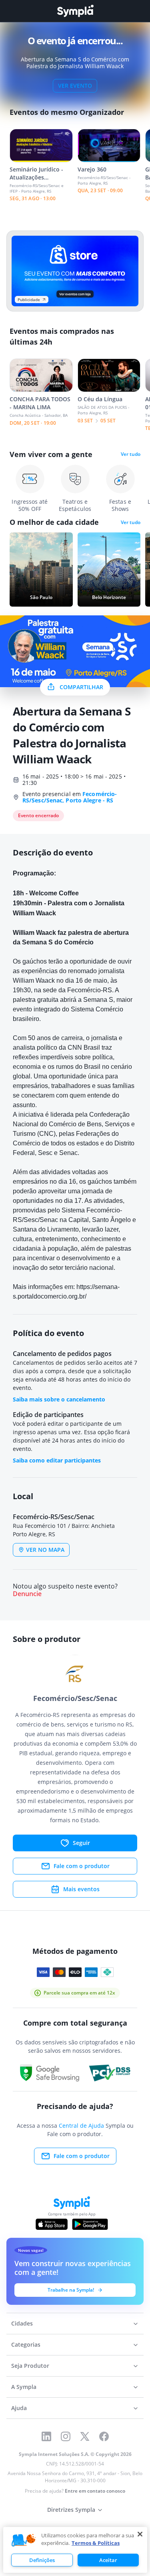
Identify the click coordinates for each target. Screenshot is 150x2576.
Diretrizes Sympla (71, 2510)
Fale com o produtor (82, 1866)
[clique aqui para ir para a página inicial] (75, 11)
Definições (42, 2560)
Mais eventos (81, 1889)
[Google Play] (90, 2224)
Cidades (22, 2323)
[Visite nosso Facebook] (104, 2436)
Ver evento (75, 86)
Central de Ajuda (81, 2126)
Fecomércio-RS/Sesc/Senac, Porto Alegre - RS (70, 797)
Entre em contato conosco (95, 2491)
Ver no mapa (45, 1550)
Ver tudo (131, 454)
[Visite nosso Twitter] (85, 2436)
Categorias (26, 2344)
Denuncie (27, 1594)
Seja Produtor (30, 2366)
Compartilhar (81, 687)
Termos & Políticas (96, 2543)
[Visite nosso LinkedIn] (46, 2436)
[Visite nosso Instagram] (66, 2436)
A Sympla (24, 2387)
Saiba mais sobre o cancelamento (59, 1399)
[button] (24, 2541)
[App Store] (52, 2224)
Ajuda (19, 2408)
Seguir (81, 1843)
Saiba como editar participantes (57, 1460)
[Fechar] (140, 2534)
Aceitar (108, 2560)
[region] (75, 2550)
